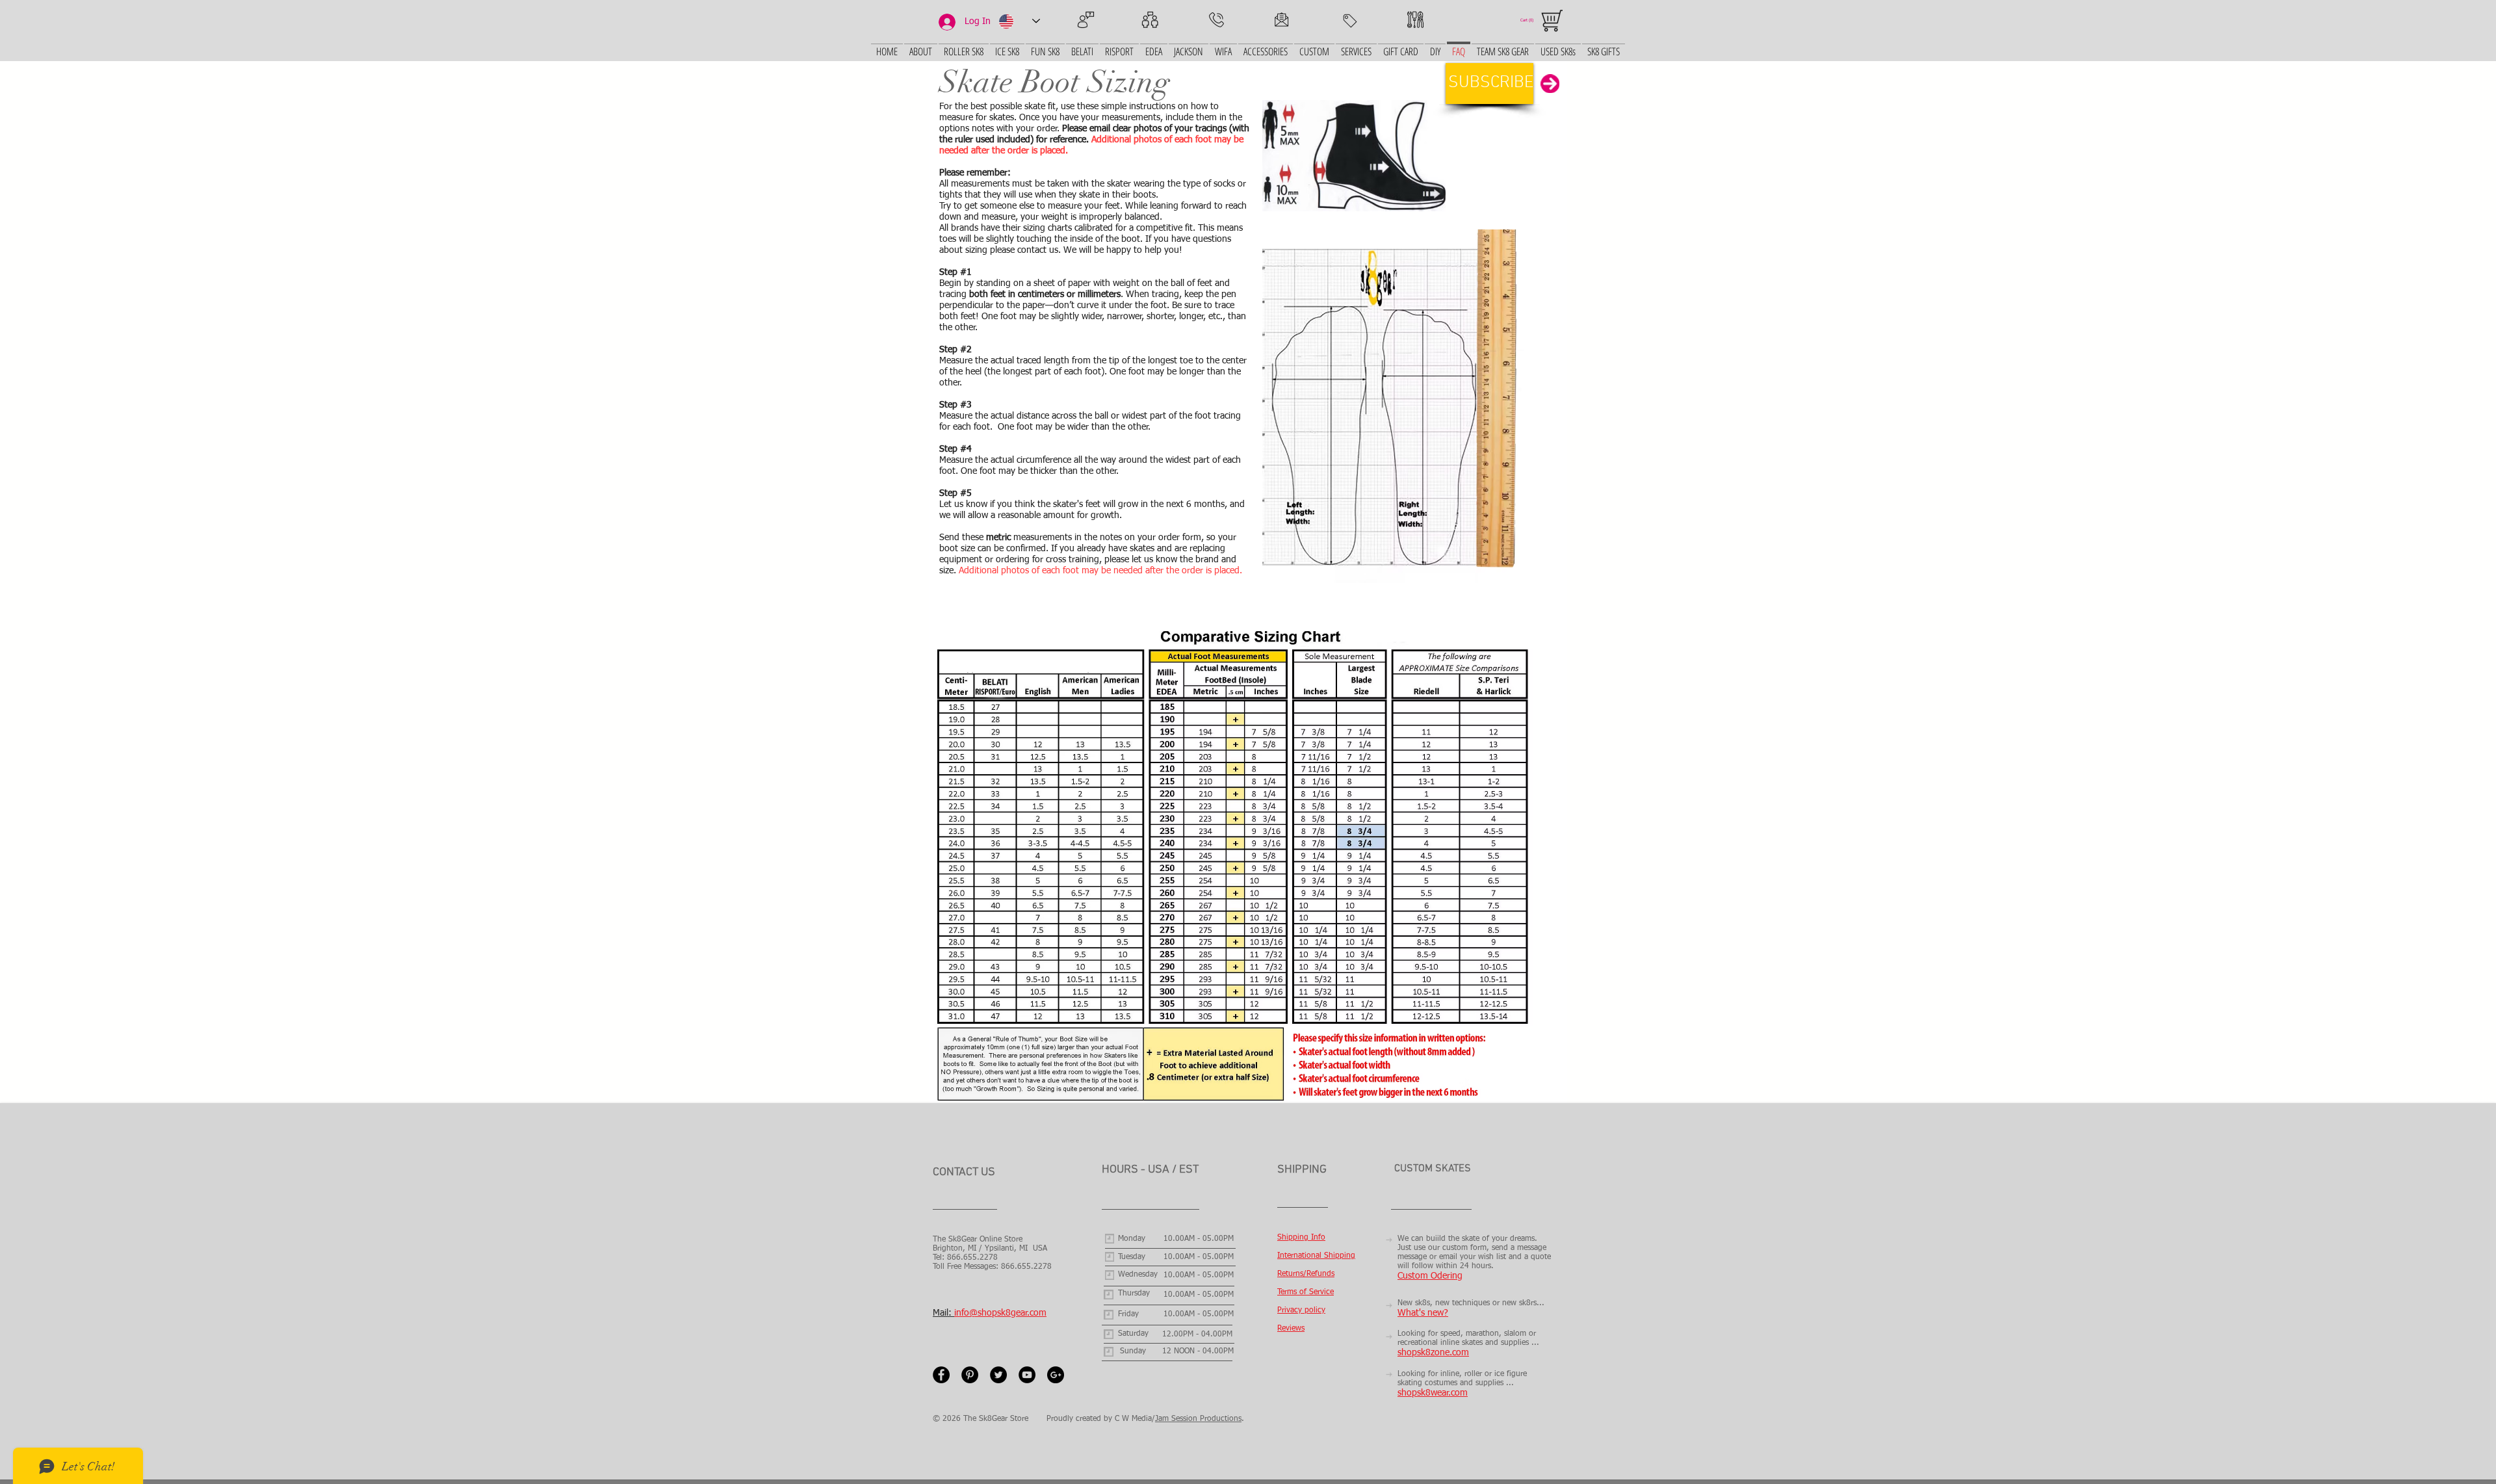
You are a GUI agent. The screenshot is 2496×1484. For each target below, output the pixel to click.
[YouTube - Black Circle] (1027, 1375)
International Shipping (1316, 1256)
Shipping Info (1301, 1238)
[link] (1531, 20)
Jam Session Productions (1198, 1419)
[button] (1489, 84)
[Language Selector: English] (1019, 21)
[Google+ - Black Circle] (1056, 1375)
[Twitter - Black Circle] (998, 1375)
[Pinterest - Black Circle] (970, 1375)
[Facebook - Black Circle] (941, 1375)
